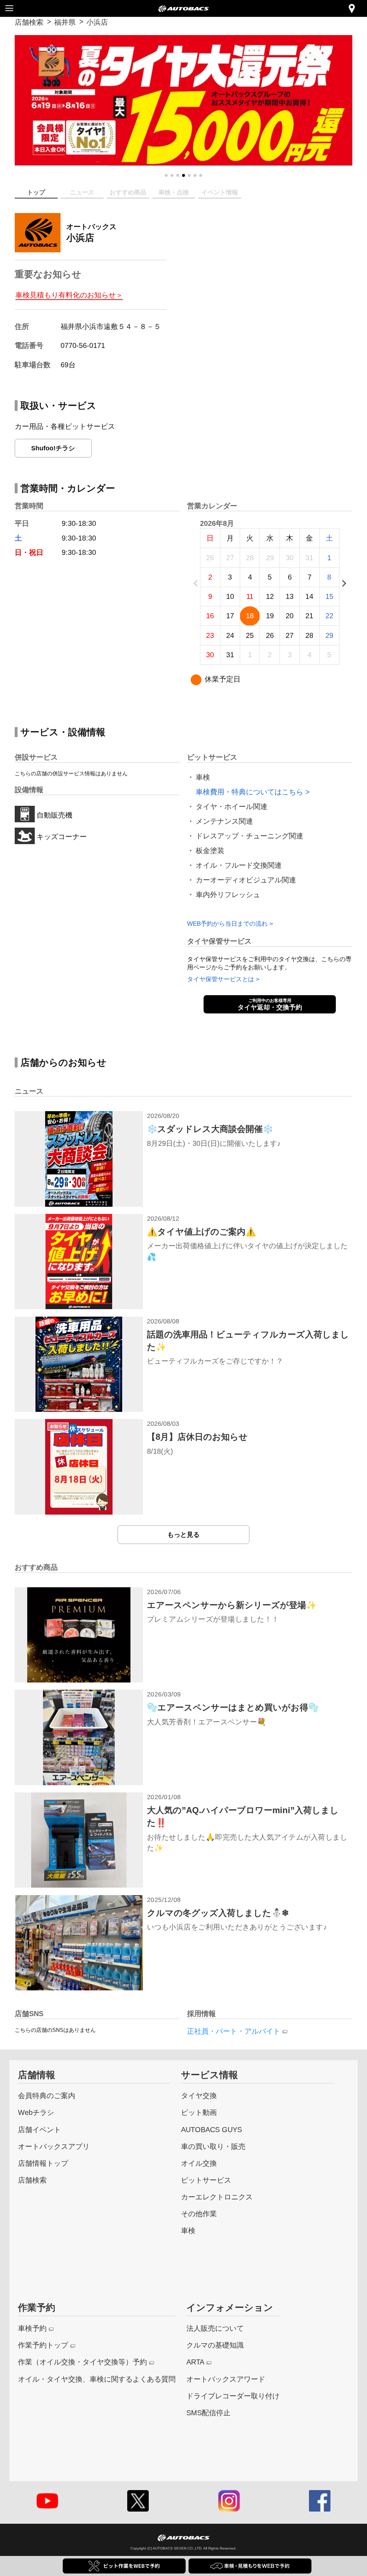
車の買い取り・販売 (213, 2146)
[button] (166, 175)
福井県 (65, 22)
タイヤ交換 (199, 2095)
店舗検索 (29, 22)
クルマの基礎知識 (215, 2345)
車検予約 (32, 2328)
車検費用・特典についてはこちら (249, 792)
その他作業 (199, 2214)
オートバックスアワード (226, 2379)
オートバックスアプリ (54, 2146)
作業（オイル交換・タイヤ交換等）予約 (82, 2362)
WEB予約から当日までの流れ (227, 924)
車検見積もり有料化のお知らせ (67, 295)
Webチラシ (36, 2112)
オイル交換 (199, 2163)
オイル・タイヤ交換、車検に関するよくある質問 (97, 2379)
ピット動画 (199, 2112)
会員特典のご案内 (47, 2095)
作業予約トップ (43, 2345)
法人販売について (215, 2328)
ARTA (195, 2362)
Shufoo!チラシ (53, 448)
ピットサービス (206, 2180)
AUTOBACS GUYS (211, 2129)
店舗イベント (39, 2129)
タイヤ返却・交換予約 (270, 1004)
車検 (188, 2230)
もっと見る (183, 1534)
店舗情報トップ (43, 2163)
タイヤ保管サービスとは (221, 979)
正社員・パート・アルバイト (234, 2031)
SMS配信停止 (208, 2413)
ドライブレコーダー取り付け (233, 2396)
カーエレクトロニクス (217, 2197)
